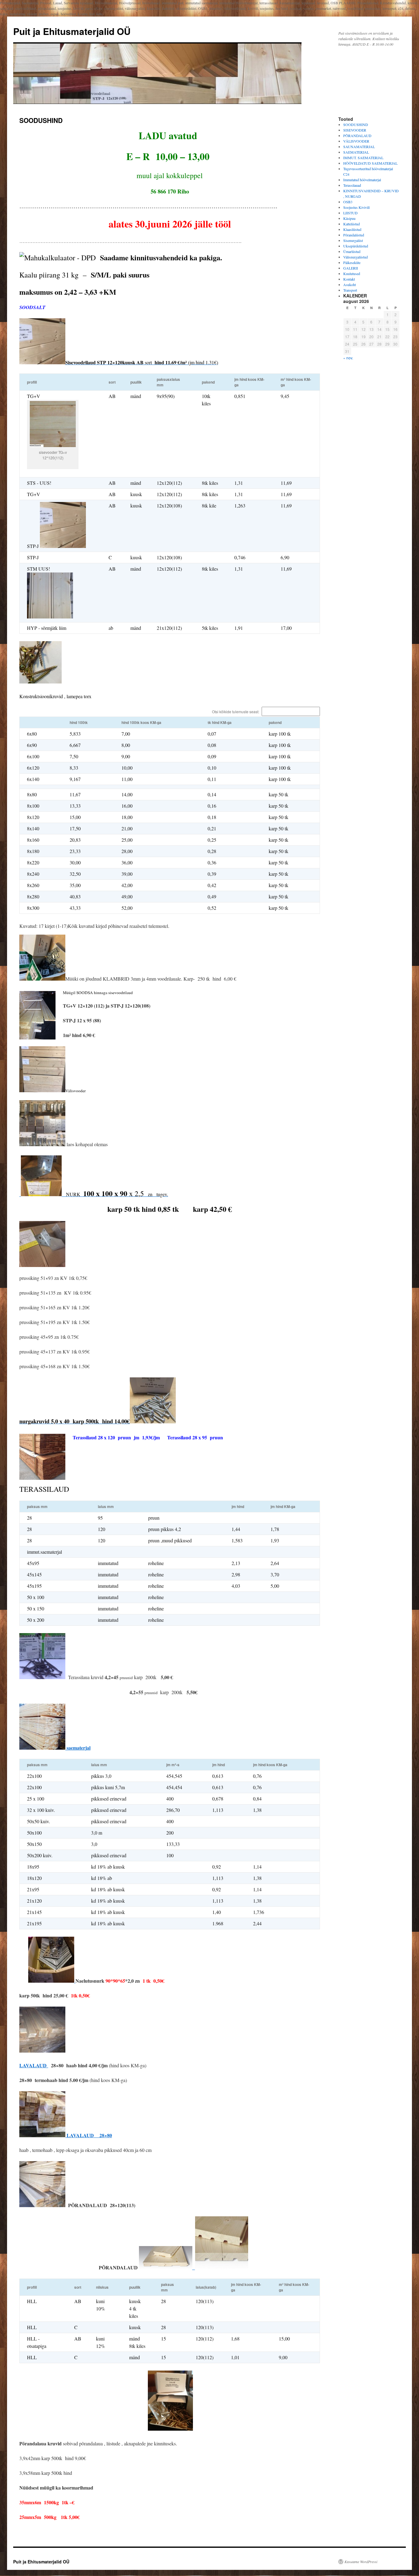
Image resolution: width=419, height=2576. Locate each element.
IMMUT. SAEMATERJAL (363, 158)
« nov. (348, 358)
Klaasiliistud (352, 229)
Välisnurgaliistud (356, 257)
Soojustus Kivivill (356, 207)
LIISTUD (350, 213)
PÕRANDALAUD (357, 136)
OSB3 (348, 202)
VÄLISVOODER (356, 141)
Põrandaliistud (354, 235)
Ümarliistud (352, 251)
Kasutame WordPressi (361, 2562)
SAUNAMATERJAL (359, 147)
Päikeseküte (352, 262)
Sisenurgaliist (353, 240)
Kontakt (349, 279)
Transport (350, 290)
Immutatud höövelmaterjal (362, 180)
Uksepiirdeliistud (356, 246)
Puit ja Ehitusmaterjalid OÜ (72, 31)
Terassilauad (352, 185)
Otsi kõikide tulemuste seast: (236, 712)
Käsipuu (349, 218)
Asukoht (350, 285)
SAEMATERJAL (356, 152)
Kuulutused (352, 274)
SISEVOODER (355, 130)
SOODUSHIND (356, 124)
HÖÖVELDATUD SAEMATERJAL (370, 163)
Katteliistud (352, 224)
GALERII (351, 268)
